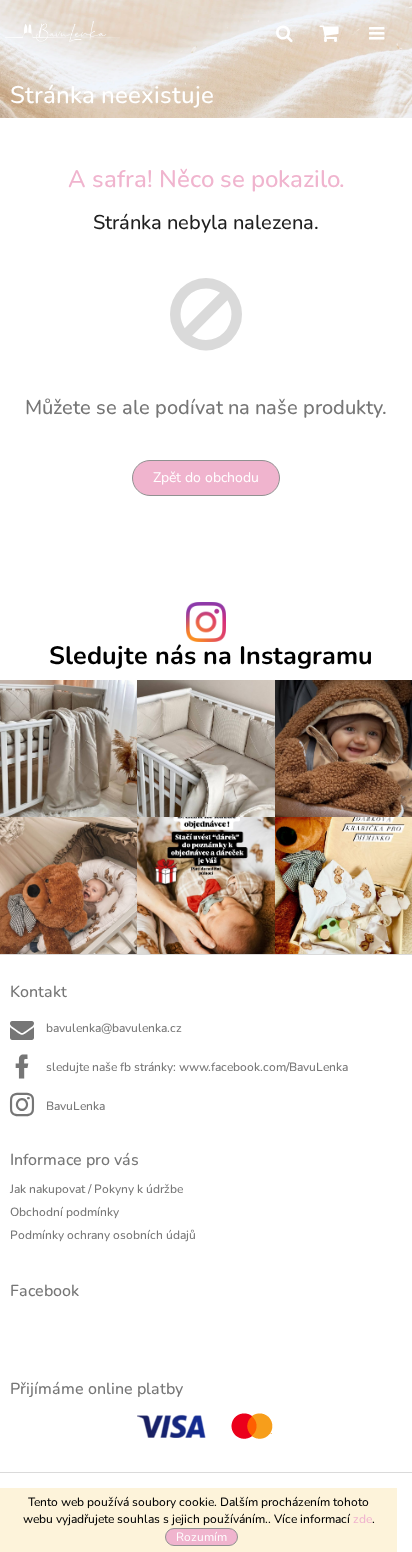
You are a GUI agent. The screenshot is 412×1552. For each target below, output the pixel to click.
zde (362, 1519)
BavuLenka (75, 1106)
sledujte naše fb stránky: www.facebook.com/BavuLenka (197, 1067)
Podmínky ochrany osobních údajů (103, 1235)
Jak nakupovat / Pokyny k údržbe (96, 1189)
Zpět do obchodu (206, 477)
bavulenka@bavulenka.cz (114, 1028)
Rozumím (201, 1537)
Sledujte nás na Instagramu (211, 656)
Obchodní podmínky (64, 1212)
